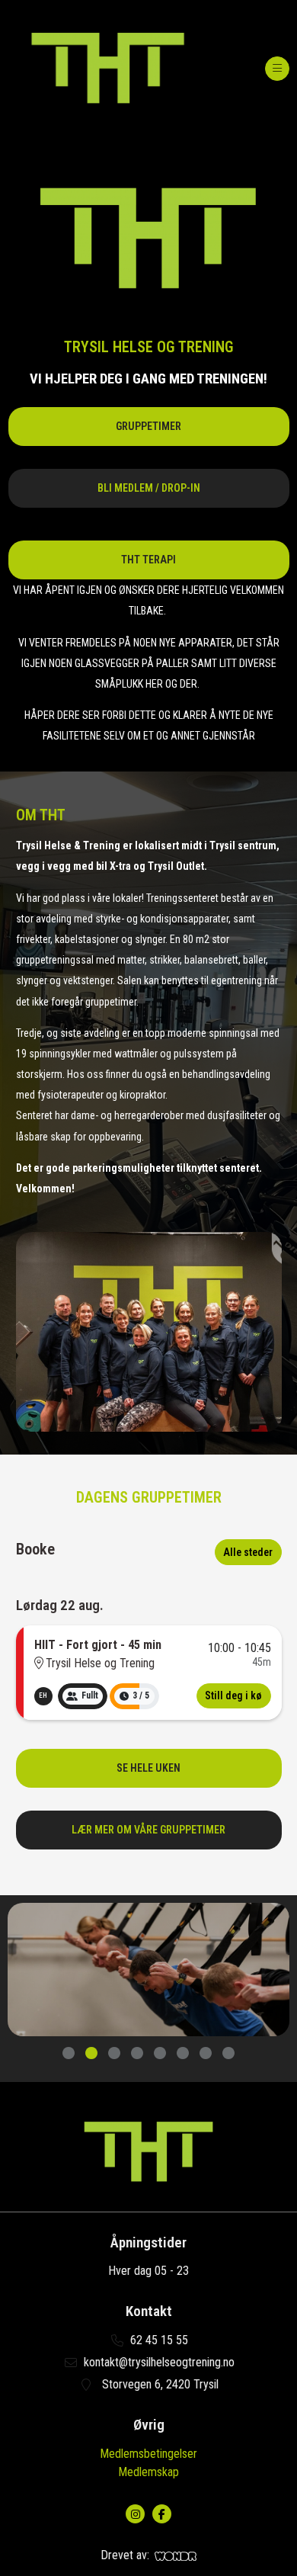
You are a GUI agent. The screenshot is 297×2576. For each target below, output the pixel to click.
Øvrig (149, 2425)
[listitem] (43, 1696)
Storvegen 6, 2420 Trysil (159, 2384)
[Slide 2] (91, 2054)
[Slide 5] (160, 2054)
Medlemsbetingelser (148, 2454)
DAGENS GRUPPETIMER (149, 1497)
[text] (149, 379)
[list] (43, 1696)
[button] (149, 427)
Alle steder (248, 1552)
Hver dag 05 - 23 (148, 2271)
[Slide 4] (137, 2054)
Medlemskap (148, 2472)
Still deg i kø (233, 1695)
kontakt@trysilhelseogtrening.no (159, 2362)
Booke (35, 1549)
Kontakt (149, 2311)
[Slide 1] (69, 2054)
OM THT (41, 815)
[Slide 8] (228, 2054)
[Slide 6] (183, 2054)
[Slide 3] (114, 2054)
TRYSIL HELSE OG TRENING (149, 347)
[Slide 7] (206, 2054)
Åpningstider (148, 2243)
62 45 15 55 (159, 2340)
